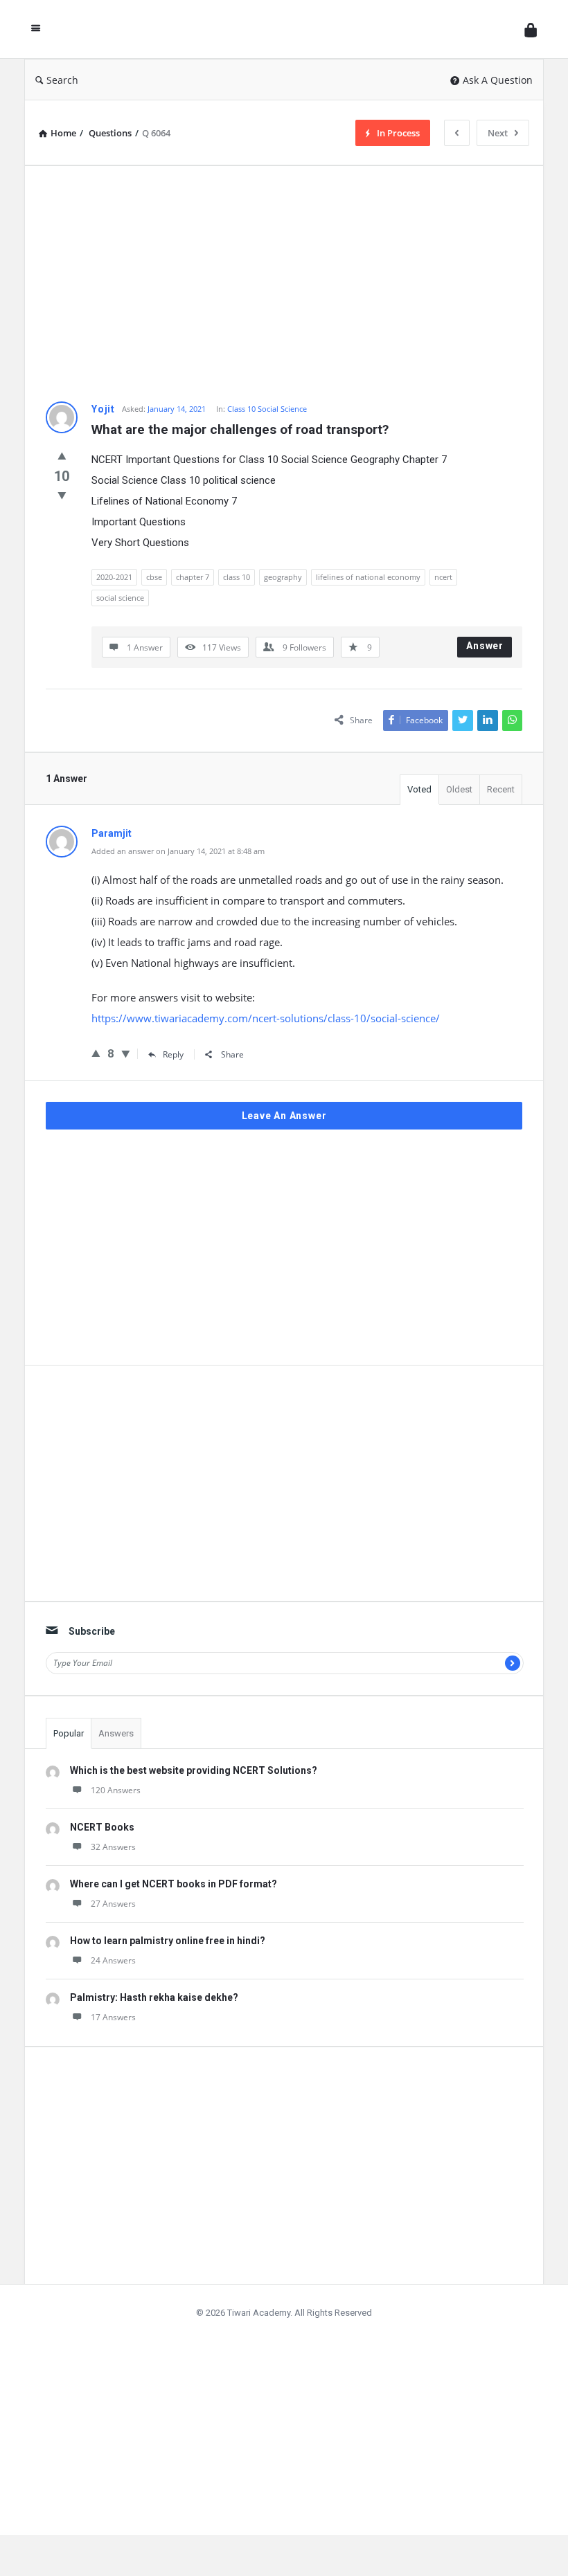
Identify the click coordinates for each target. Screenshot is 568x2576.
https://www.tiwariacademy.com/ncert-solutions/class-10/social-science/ (266, 1018)
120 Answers (116, 1790)
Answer (485, 646)
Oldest (459, 789)
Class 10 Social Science (267, 409)
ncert (443, 577)
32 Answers (113, 1847)
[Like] (62, 455)
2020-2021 (114, 577)
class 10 (237, 577)
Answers (116, 1733)
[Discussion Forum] (286, 29)
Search (62, 80)
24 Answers (113, 1960)
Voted (419, 789)
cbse (154, 577)
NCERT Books (102, 1827)
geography (283, 577)
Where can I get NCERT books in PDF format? (174, 1884)
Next (498, 133)
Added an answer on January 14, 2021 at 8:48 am (178, 851)
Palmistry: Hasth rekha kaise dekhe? (154, 1997)
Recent (501, 789)
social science (120, 598)
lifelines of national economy (368, 577)
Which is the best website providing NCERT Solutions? (194, 1770)
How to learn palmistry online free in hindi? (168, 1941)
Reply (173, 1054)
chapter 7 (193, 577)
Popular (69, 1733)
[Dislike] (62, 495)
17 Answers (113, 2017)
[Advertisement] (284, 284)
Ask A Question (498, 80)
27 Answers (113, 1904)
